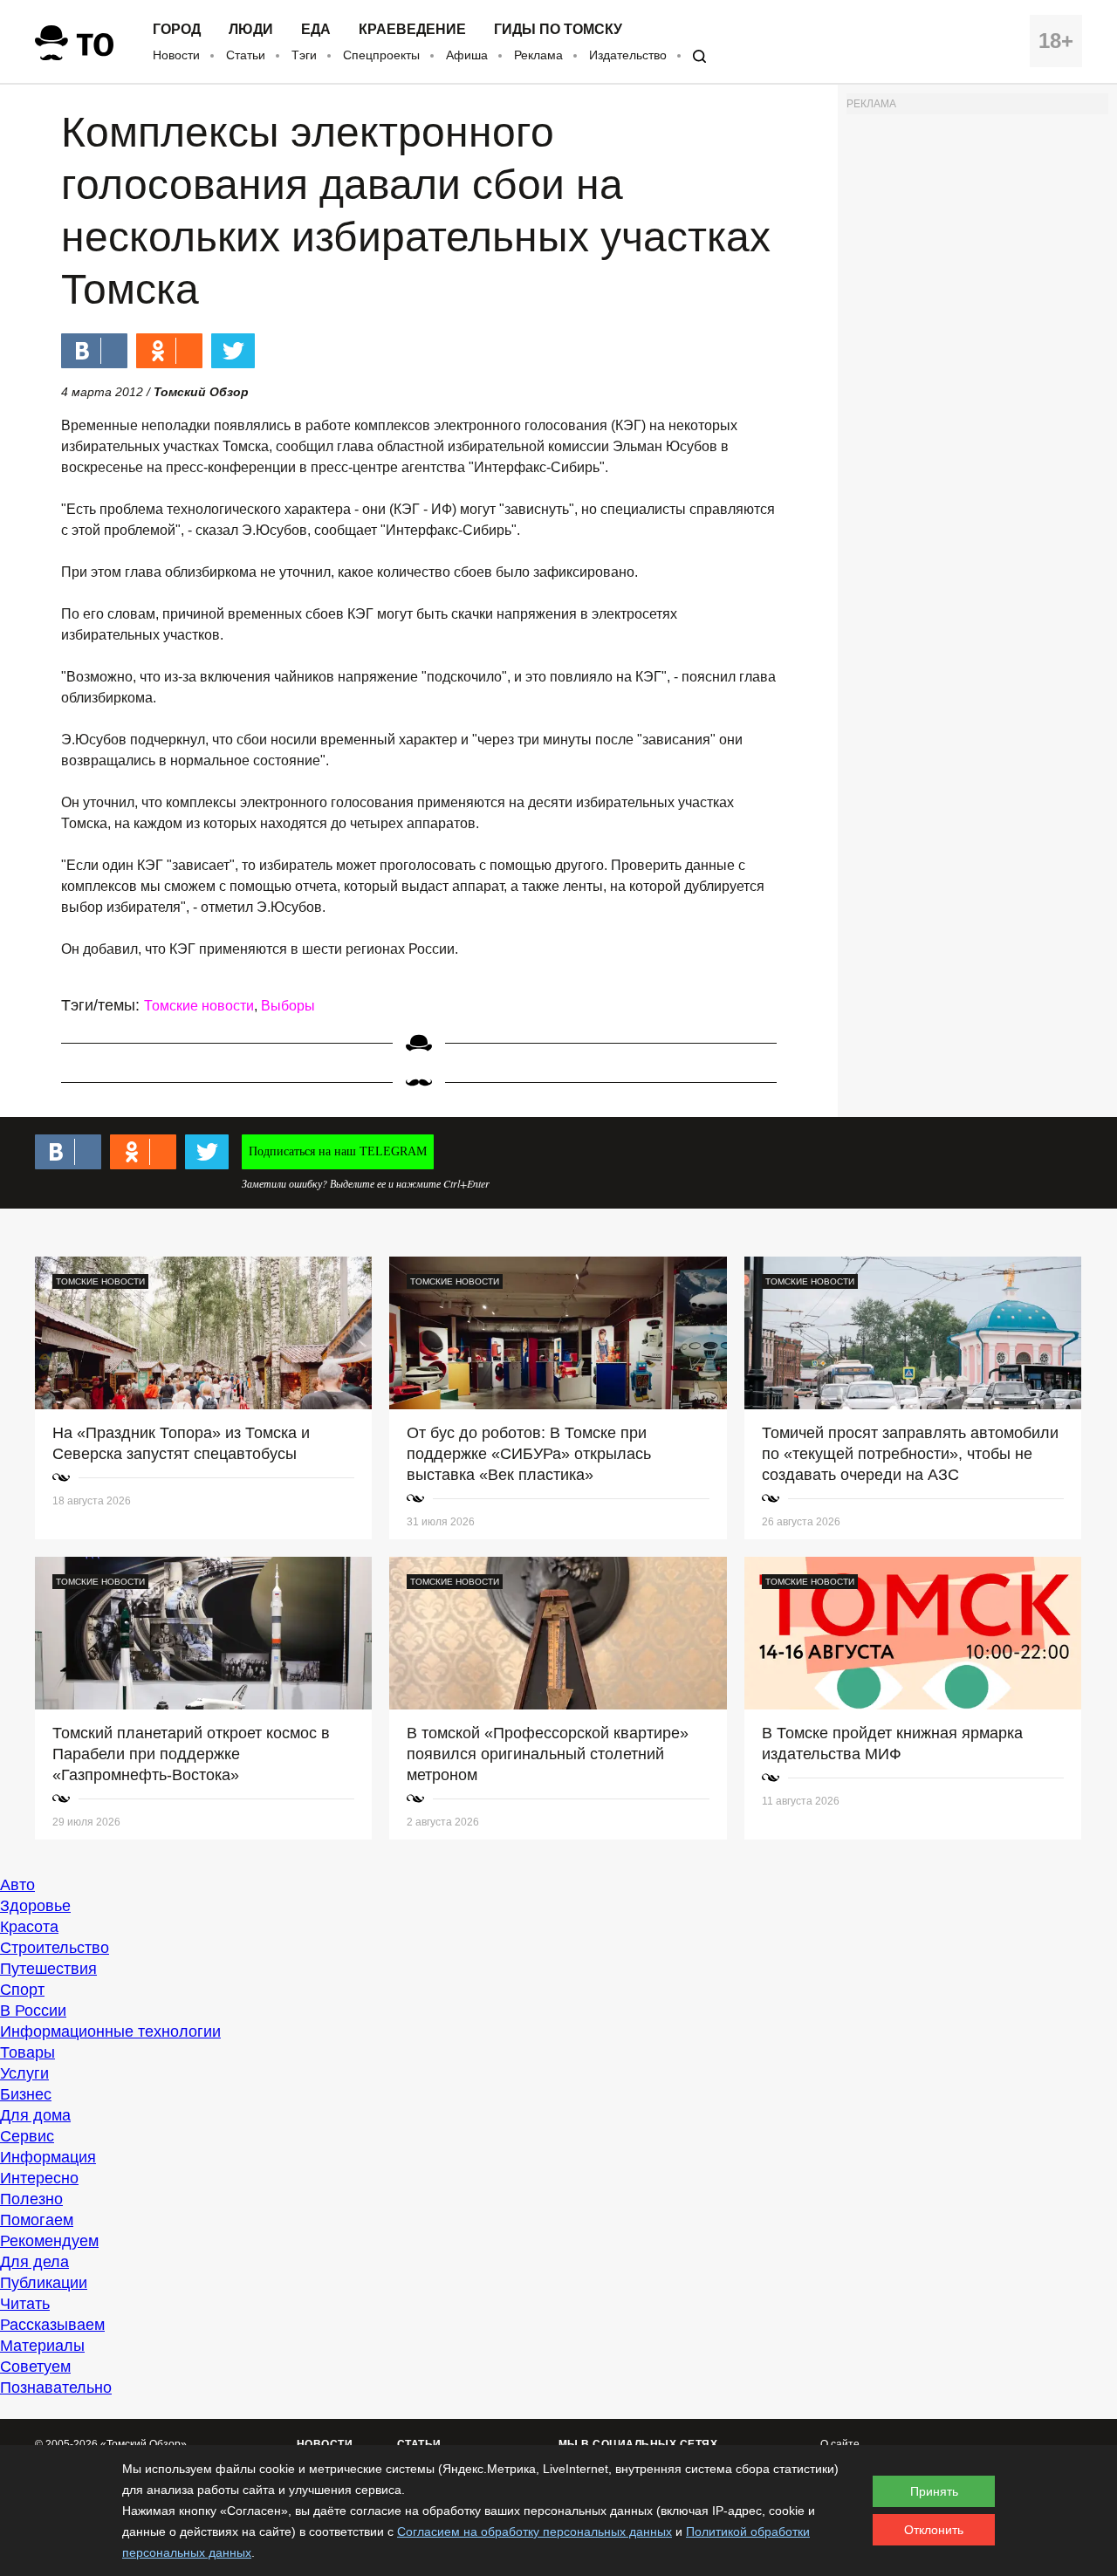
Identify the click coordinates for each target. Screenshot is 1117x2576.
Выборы (288, 1006)
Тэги (304, 55)
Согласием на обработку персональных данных (535, 2531)
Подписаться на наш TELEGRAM (338, 1151)
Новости (176, 55)
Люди (251, 30)
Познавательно (56, 2388)
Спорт (22, 1990)
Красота (29, 1927)
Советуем (35, 2367)
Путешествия (48, 1969)
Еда (316, 30)
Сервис (27, 2136)
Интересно (39, 2178)
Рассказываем (52, 2325)
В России (33, 2011)
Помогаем (37, 2220)
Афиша (467, 55)
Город (177, 30)
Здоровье (35, 1906)
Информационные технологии (110, 2031)
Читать (25, 2304)
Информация (48, 2157)
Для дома (35, 2115)
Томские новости (199, 1006)
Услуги (24, 2073)
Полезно (31, 2199)
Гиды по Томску (558, 30)
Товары (27, 2052)
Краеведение (412, 30)
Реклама (538, 55)
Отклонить (934, 2530)
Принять (934, 2491)
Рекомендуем (49, 2241)
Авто (17, 1885)
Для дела (34, 2262)
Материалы (42, 2346)
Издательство (628, 55)
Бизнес (26, 2094)
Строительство (55, 1948)
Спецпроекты (381, 55)
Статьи (246, 55)
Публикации (44, 2283)
